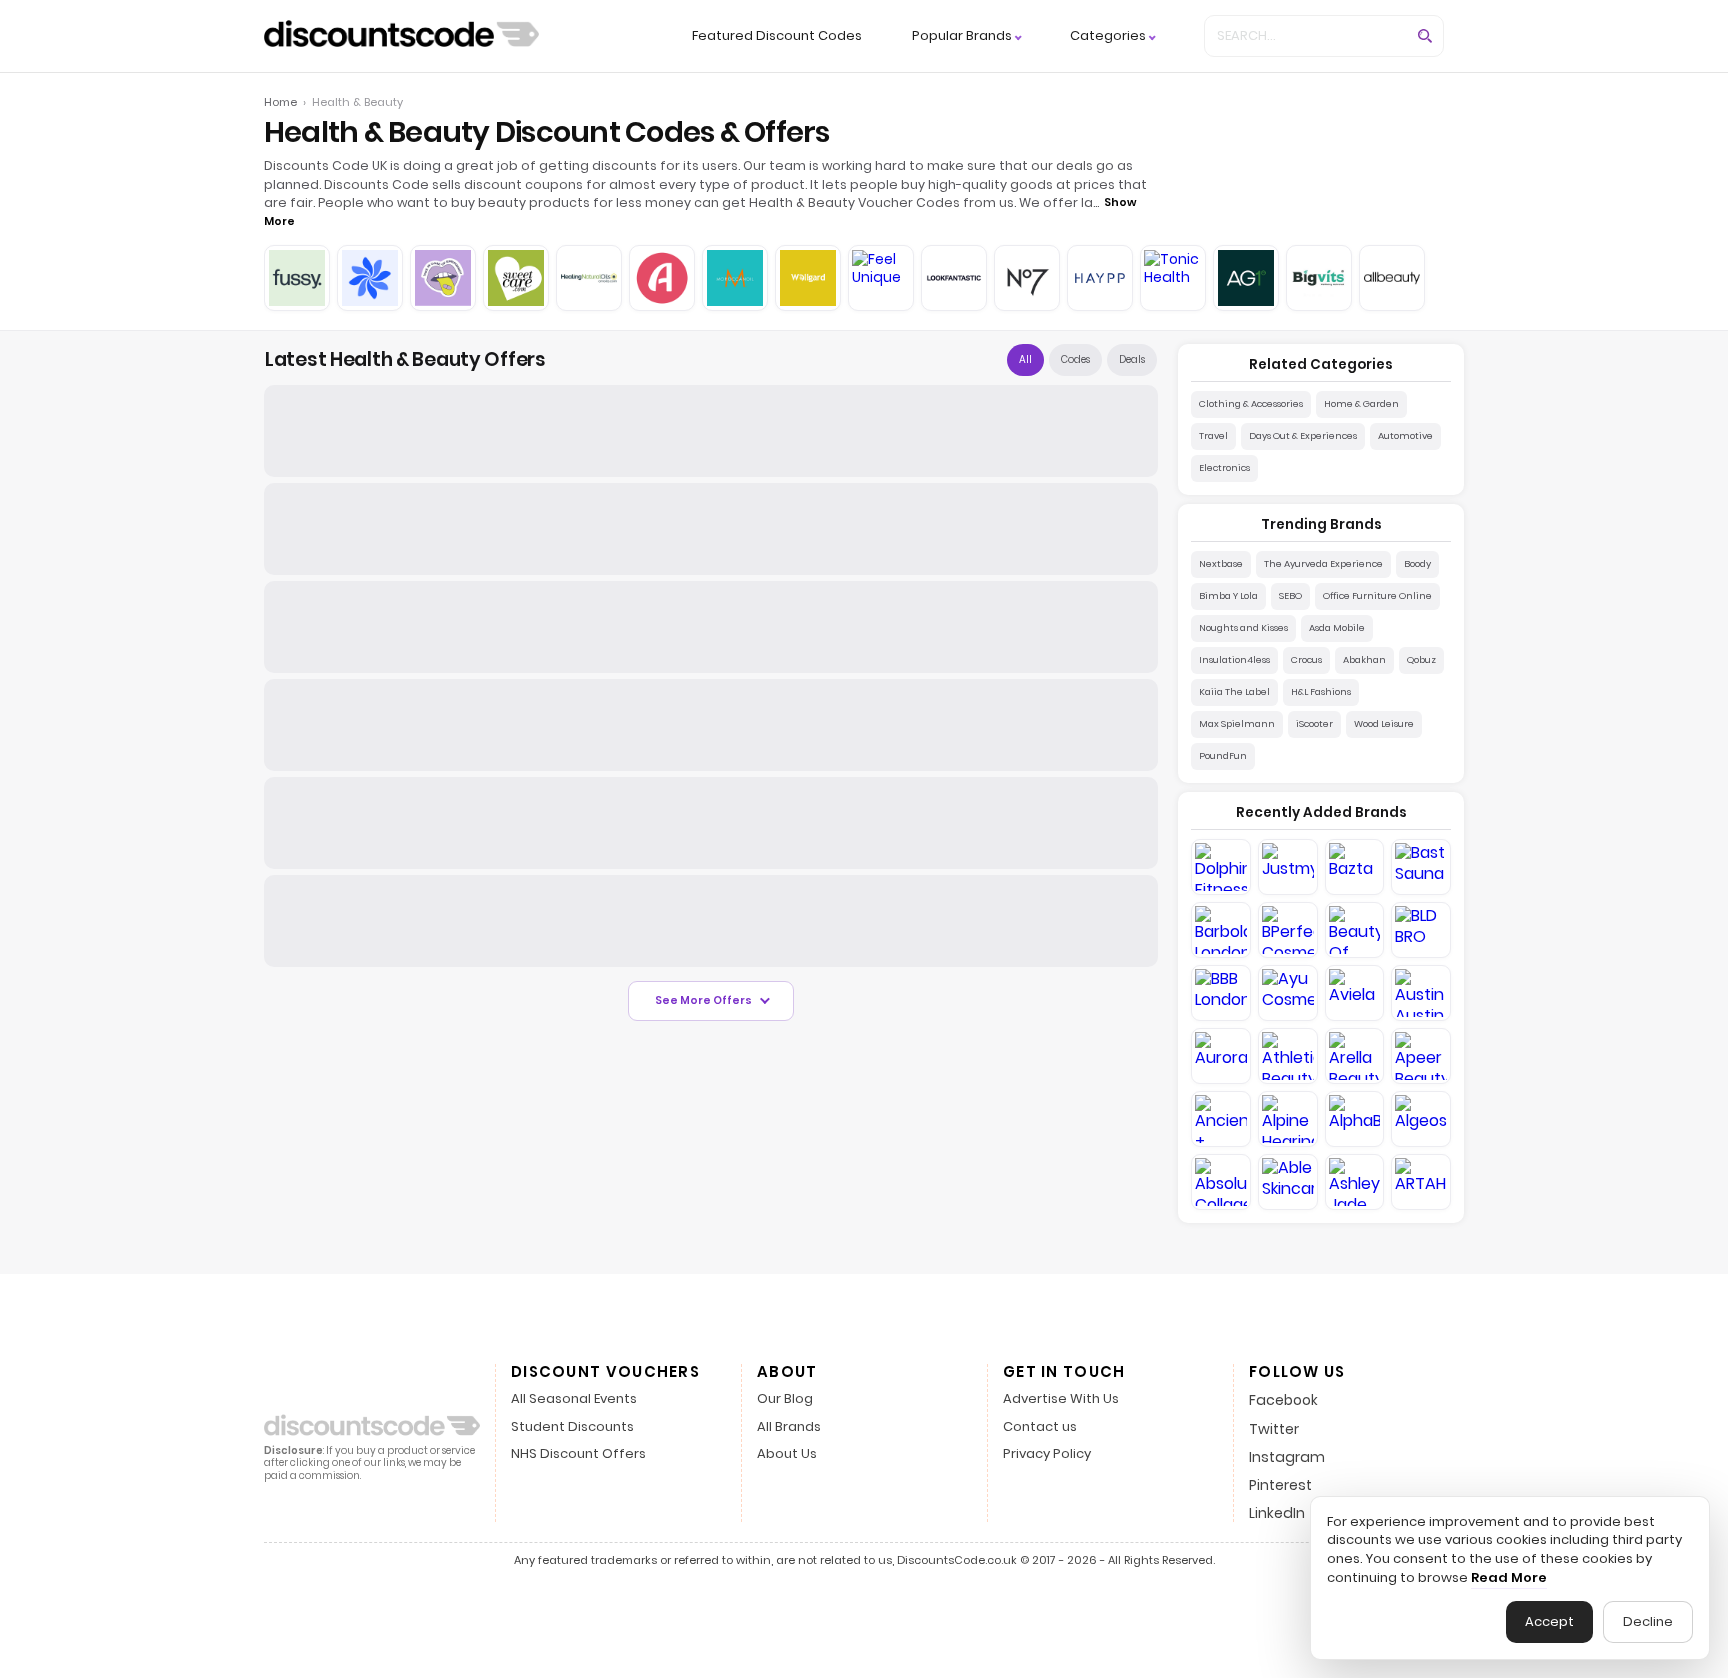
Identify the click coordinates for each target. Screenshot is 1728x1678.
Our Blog (785, 1399)
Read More (1509, 1578)
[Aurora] (1221, 1056)
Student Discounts (572, 1427)
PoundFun (1223, 755)
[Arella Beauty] (1355, 1056)
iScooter (1314, 723)
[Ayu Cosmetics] (1288, 993)
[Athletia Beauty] (1288, 1056)
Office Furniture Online (1377, 595)
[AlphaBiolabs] (1355, 1119)
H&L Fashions (1321, 691)
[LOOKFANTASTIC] (954, 278)
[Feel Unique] (881, 278)
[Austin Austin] (1421, 993)
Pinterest (1280, 1485)
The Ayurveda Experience (1323, 563)
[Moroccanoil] (735, 278)
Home (280, 102)
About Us (787, 1454)
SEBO (1290, 595)
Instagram (1287, 1457)
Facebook (1283, 1400)
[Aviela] (1355, 993)
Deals (1132, 359)
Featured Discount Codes (777, 35)
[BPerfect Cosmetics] (1288, 930)
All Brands (789, 1427)
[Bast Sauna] (1421, 867)
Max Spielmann (1237, 723)
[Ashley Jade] (1355, 1182)
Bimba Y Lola (1228, 595)
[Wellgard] (808, 278)
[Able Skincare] (1288, 1182)
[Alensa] (662, 278)
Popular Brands (962, 36)
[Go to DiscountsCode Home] (401, 36)
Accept (1549, 1621)
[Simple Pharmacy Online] (370, 278)
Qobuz (1421, 659)
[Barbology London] (1221, 930)
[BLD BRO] (1421, 930)
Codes (1075, 359)
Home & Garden (1361, 403)
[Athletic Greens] (1246, 278)
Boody (1417, 563)
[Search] (1425, 36)
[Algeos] (1421, 1119)
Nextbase (1221, 563)
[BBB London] (1221, 993)
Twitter (1274, 1429)
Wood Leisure (1384, 723)
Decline (1648, 1621)
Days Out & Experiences (1303, 435)
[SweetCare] (516, 278)
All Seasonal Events (574, 1399)
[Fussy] (297, 278)
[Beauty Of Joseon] (1355, 930)
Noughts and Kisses (1243, 627)
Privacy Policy (1047, 1454)
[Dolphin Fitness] (1221, 867)
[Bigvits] (1319, 278)
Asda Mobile (1337, 627)
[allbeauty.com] (1392, 278)
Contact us (1040, 1427)
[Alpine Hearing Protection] (1288, 1119)
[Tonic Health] (1173, 278)
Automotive (1405, 435)
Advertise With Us (1061, 1399)
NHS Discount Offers (578, 1454)
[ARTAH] (1421, 1182)
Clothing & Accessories (1251, 403)
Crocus (1306, 659)
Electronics (1224, 467)
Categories (1108, 36)
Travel (1213, 435)
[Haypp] (1100, 278)
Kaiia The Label (1234, 691)
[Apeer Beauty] (1421, 1056)
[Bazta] (1355, 867)
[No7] (1027, 278)
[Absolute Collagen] (1221, 1182)
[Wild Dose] (443, 278)
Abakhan (1364, 659)
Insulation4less (1234, 659)
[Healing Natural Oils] (589, 278)
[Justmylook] (1288, 867)
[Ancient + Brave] (1221, 1119)
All (1025, 359)
